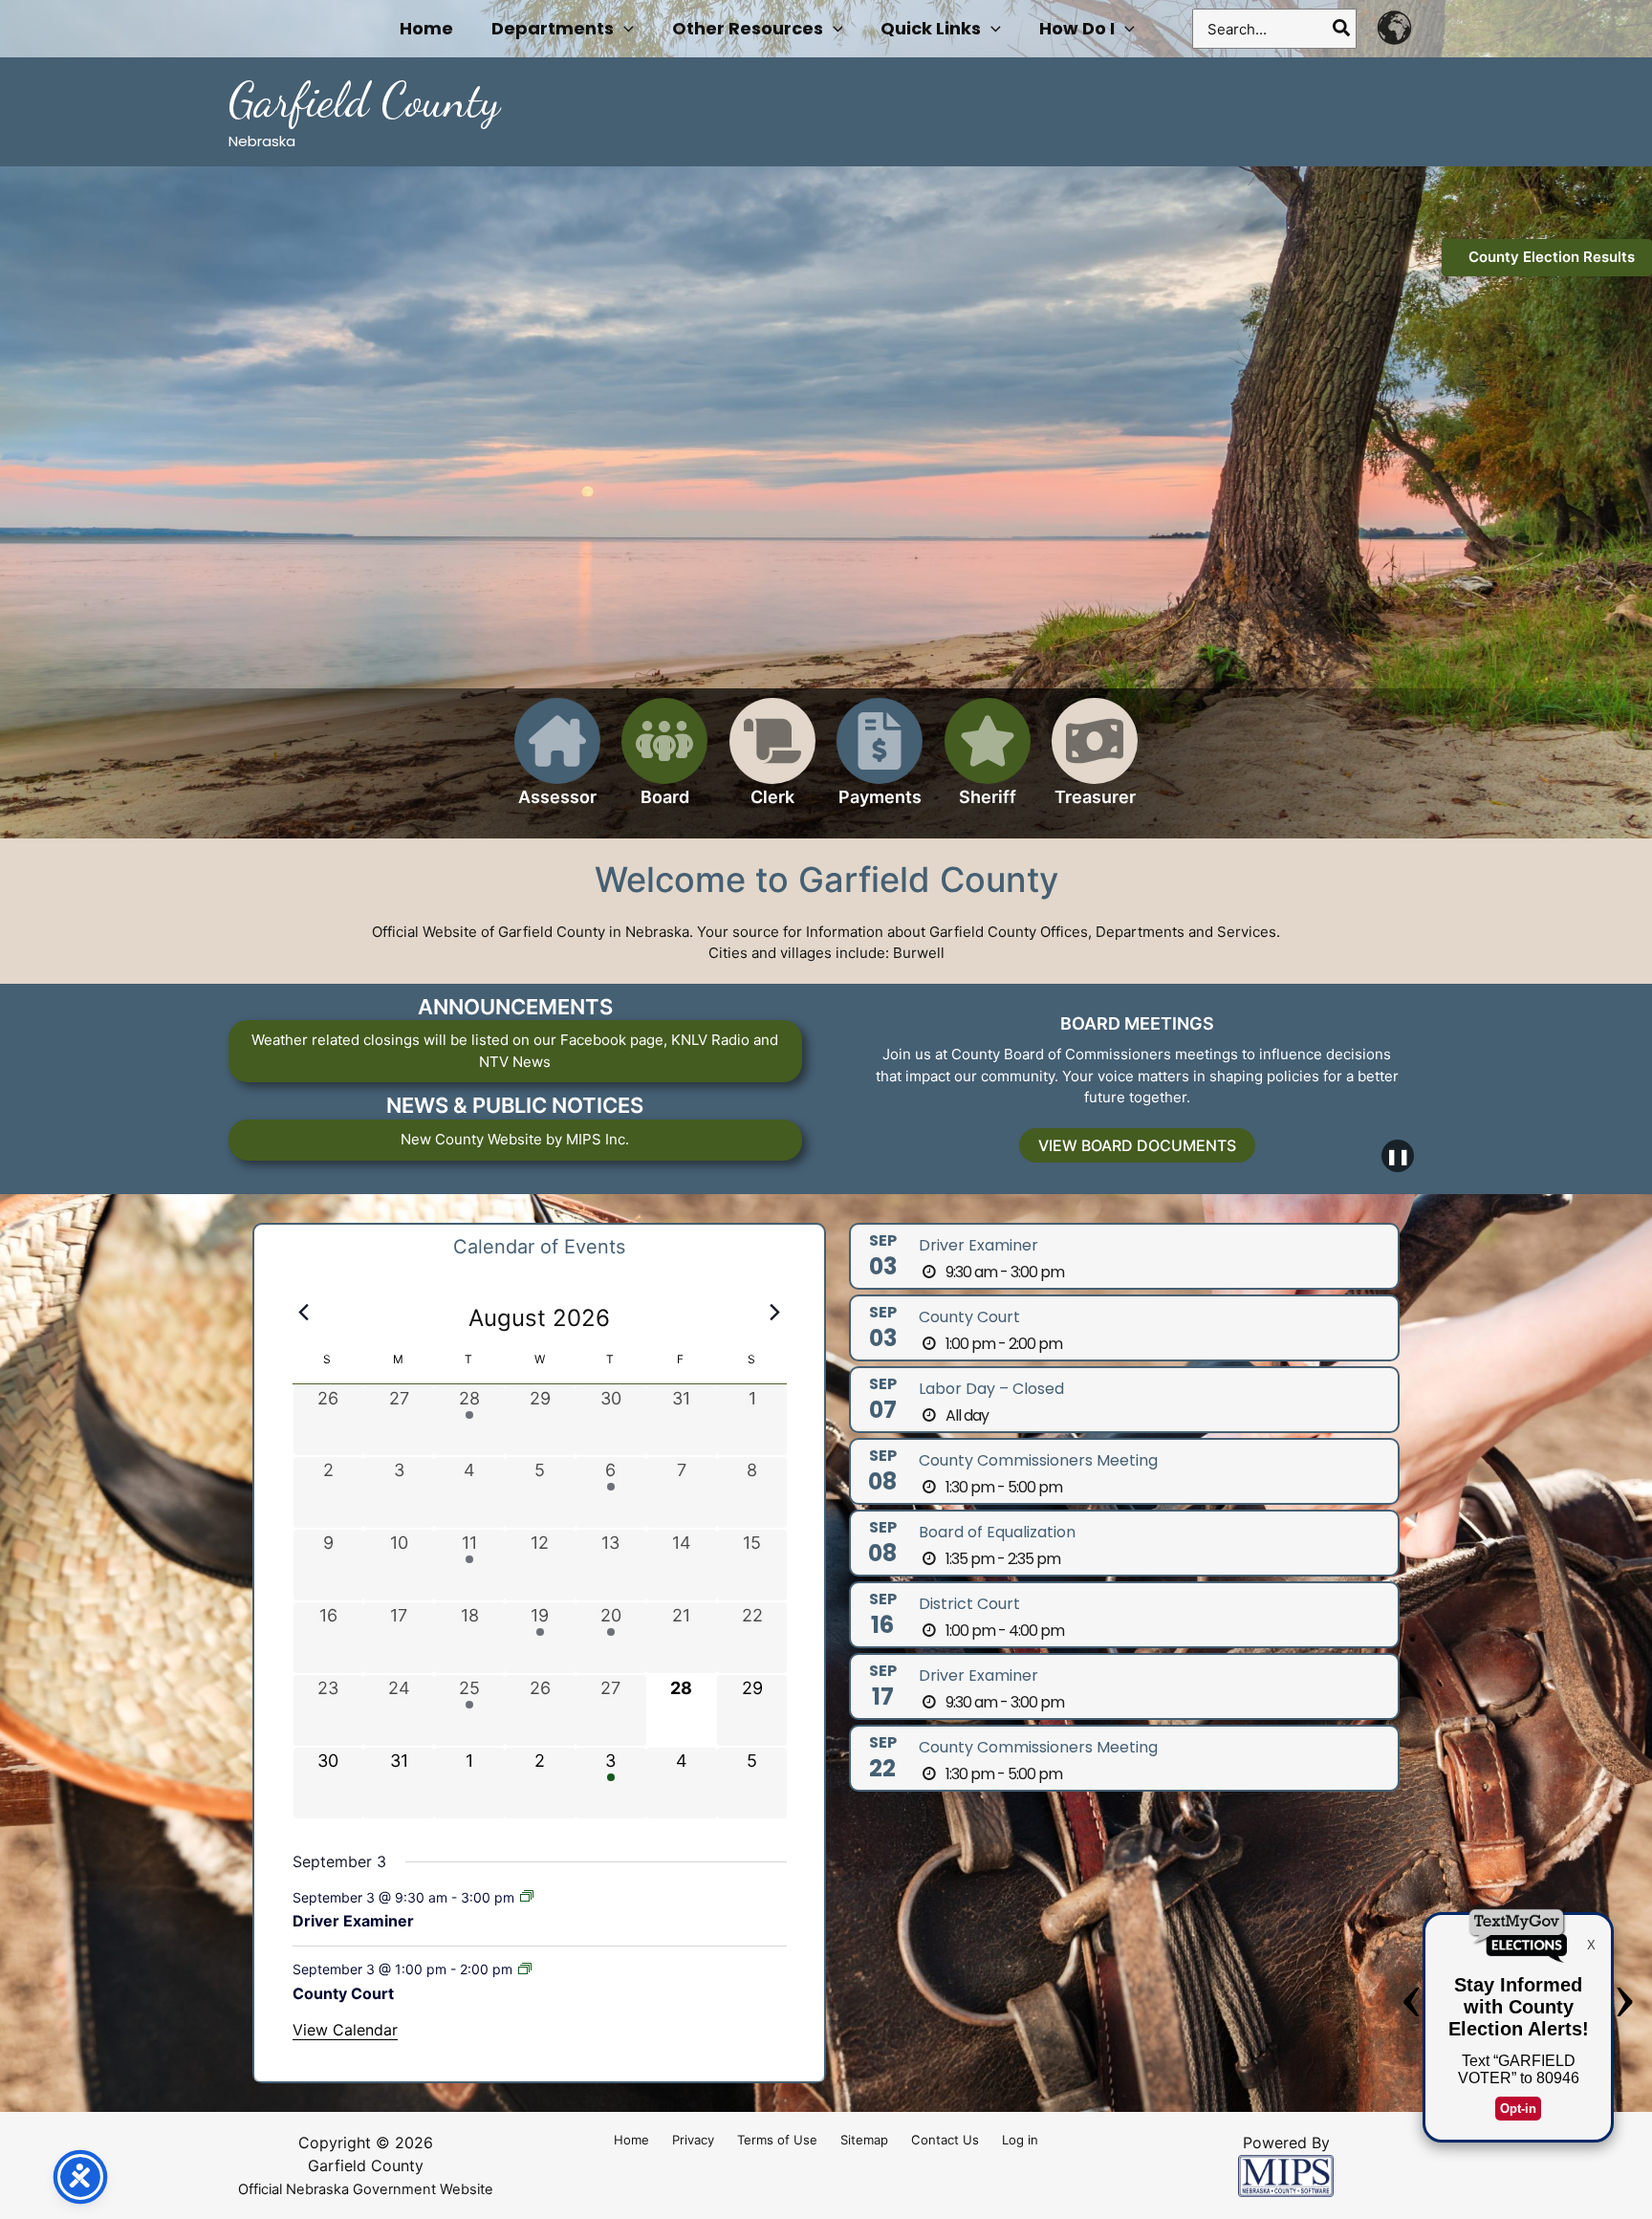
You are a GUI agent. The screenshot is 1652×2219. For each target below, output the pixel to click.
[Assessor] (557, 763)
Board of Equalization (997, 1532)
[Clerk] (772, 763)
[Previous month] (304, 1313)
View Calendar (345, 2030)
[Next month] (775, 1313)
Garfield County (364, 100)
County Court (343, 1993)
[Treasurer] (1095, 763)
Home (631, 2140)
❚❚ (1398, 1156)
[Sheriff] (988, 763)
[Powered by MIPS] (1286, 2175)
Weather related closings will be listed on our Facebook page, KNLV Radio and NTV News (515, 1051)
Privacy (693, 2140)
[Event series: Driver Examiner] (527, 1896)
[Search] (1342, 29)
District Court (969, 1604)
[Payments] (880, 763)
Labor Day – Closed (991, 1389)
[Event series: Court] (525, 1969)
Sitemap (864, 2140)
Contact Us (945, 2140)
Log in (1020, 2140)
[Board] (664, 763)
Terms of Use (777, 2140)
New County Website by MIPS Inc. (515, 1139)
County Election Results (1552, 257)
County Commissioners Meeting (1038, 1460)
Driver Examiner (353, 1921)
